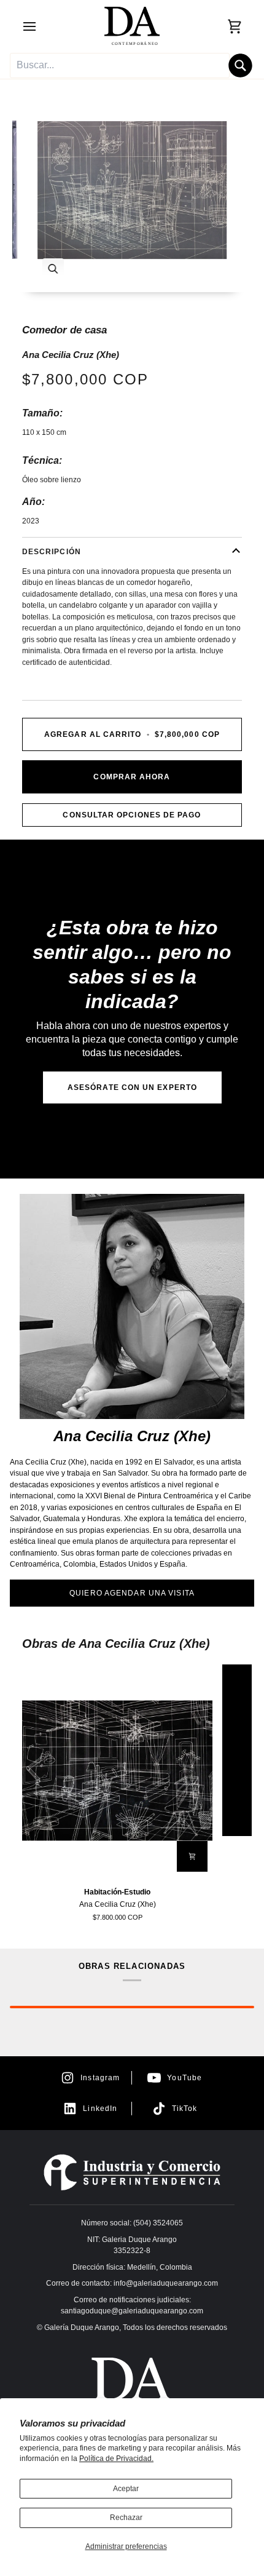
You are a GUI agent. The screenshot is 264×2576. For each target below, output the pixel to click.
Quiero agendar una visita (132, 1593)
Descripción (52, 552)
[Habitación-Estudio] (117, 1771)
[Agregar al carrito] (192, 1856)
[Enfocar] (53, 269)
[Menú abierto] (41, 26)
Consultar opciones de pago (132, 815)
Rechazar (126, 2518)
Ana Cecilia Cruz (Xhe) (71, 355)
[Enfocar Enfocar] (132, 190)
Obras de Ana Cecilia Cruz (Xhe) (116, 1644)
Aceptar (126, 2489)
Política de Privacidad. (116, 2459)
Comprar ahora (132, 777)
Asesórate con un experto (132, 1087)
